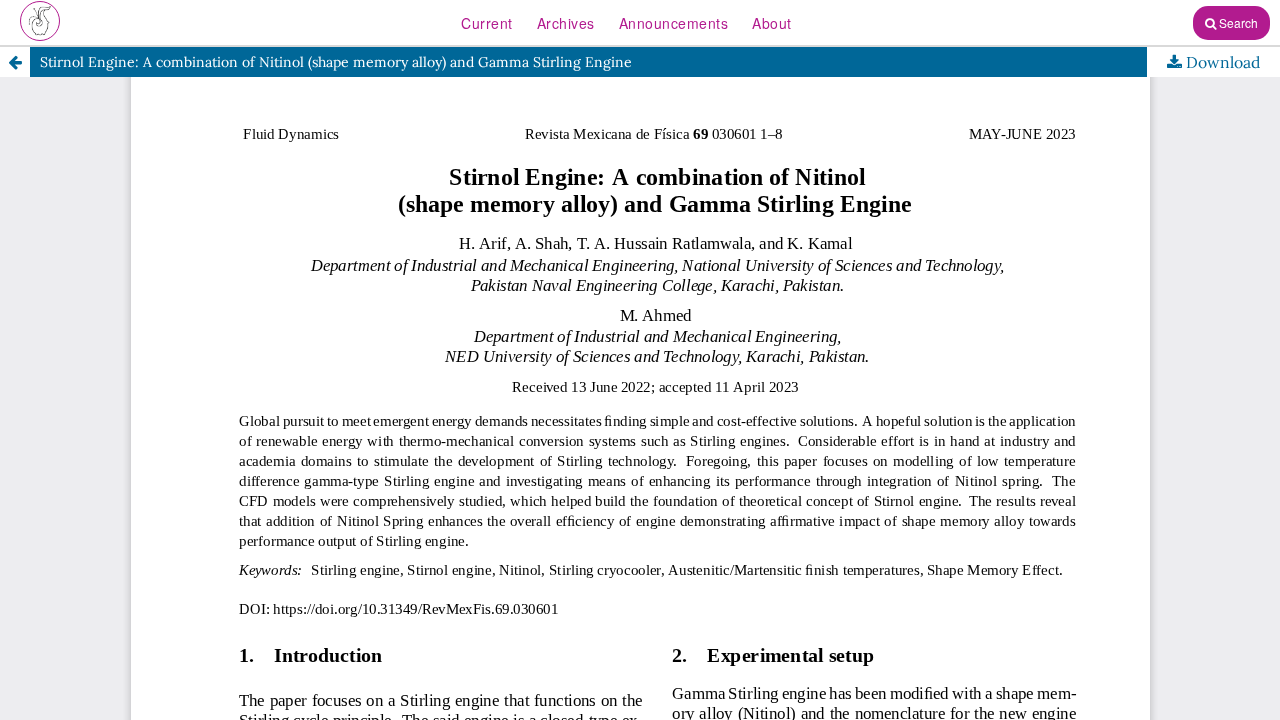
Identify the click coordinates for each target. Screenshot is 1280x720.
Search (1237, 22)
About (772, 23)
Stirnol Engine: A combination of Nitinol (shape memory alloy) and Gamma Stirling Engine (336, 62)
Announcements (674, 23)
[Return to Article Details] (15, 62)
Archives (566, 23)
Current (487, 23)
